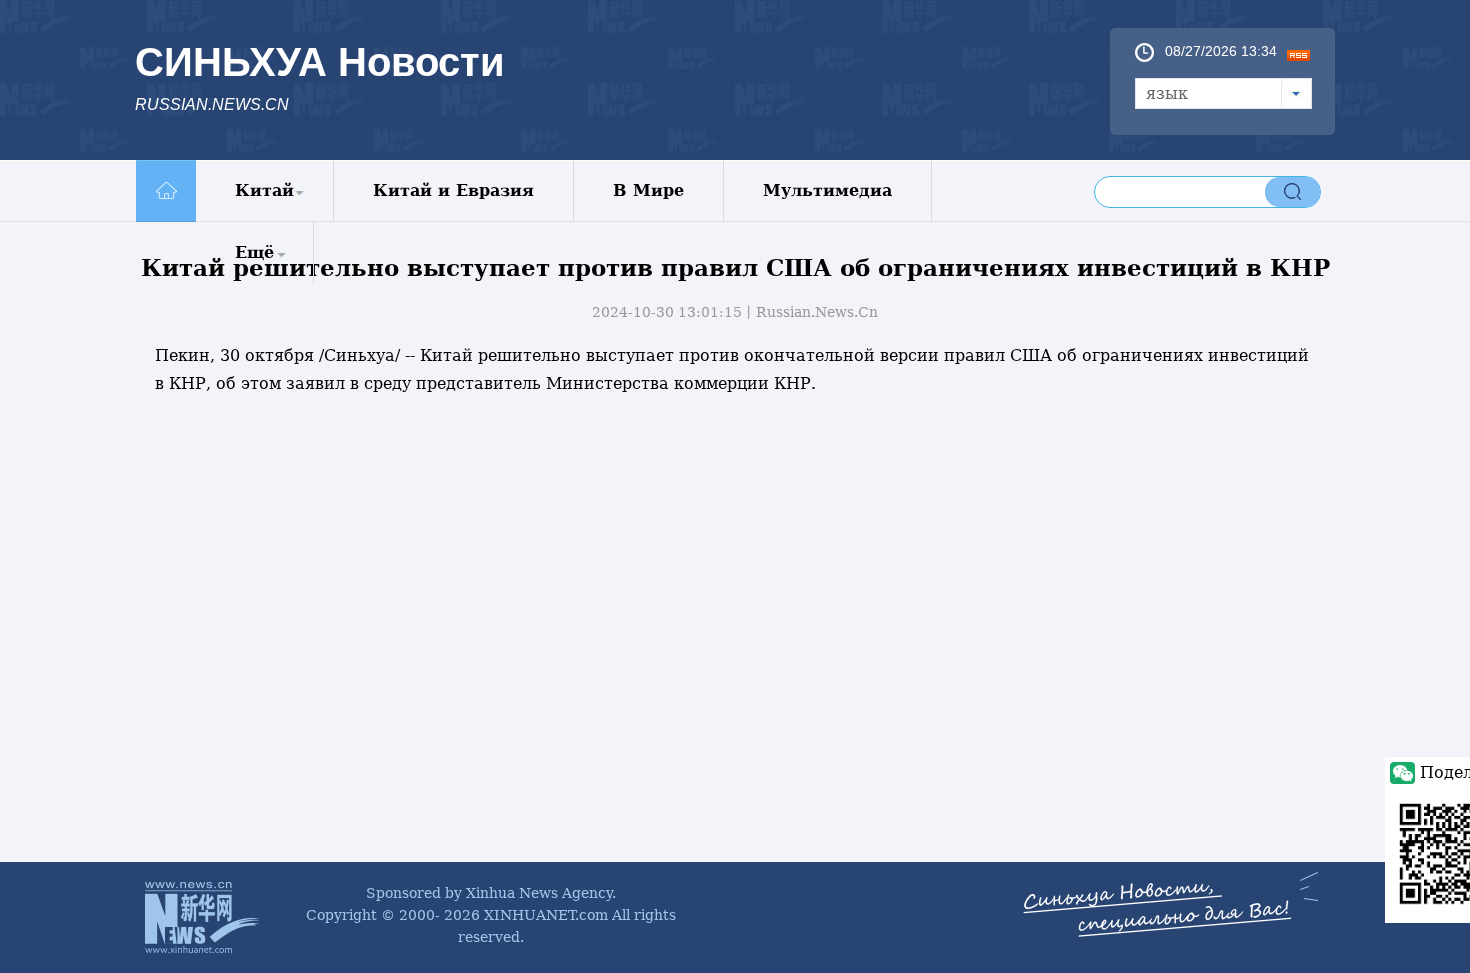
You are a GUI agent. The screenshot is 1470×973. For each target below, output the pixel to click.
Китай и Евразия (453, 190)
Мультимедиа (827, 190)
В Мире (648, 190)
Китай (264, 190)
